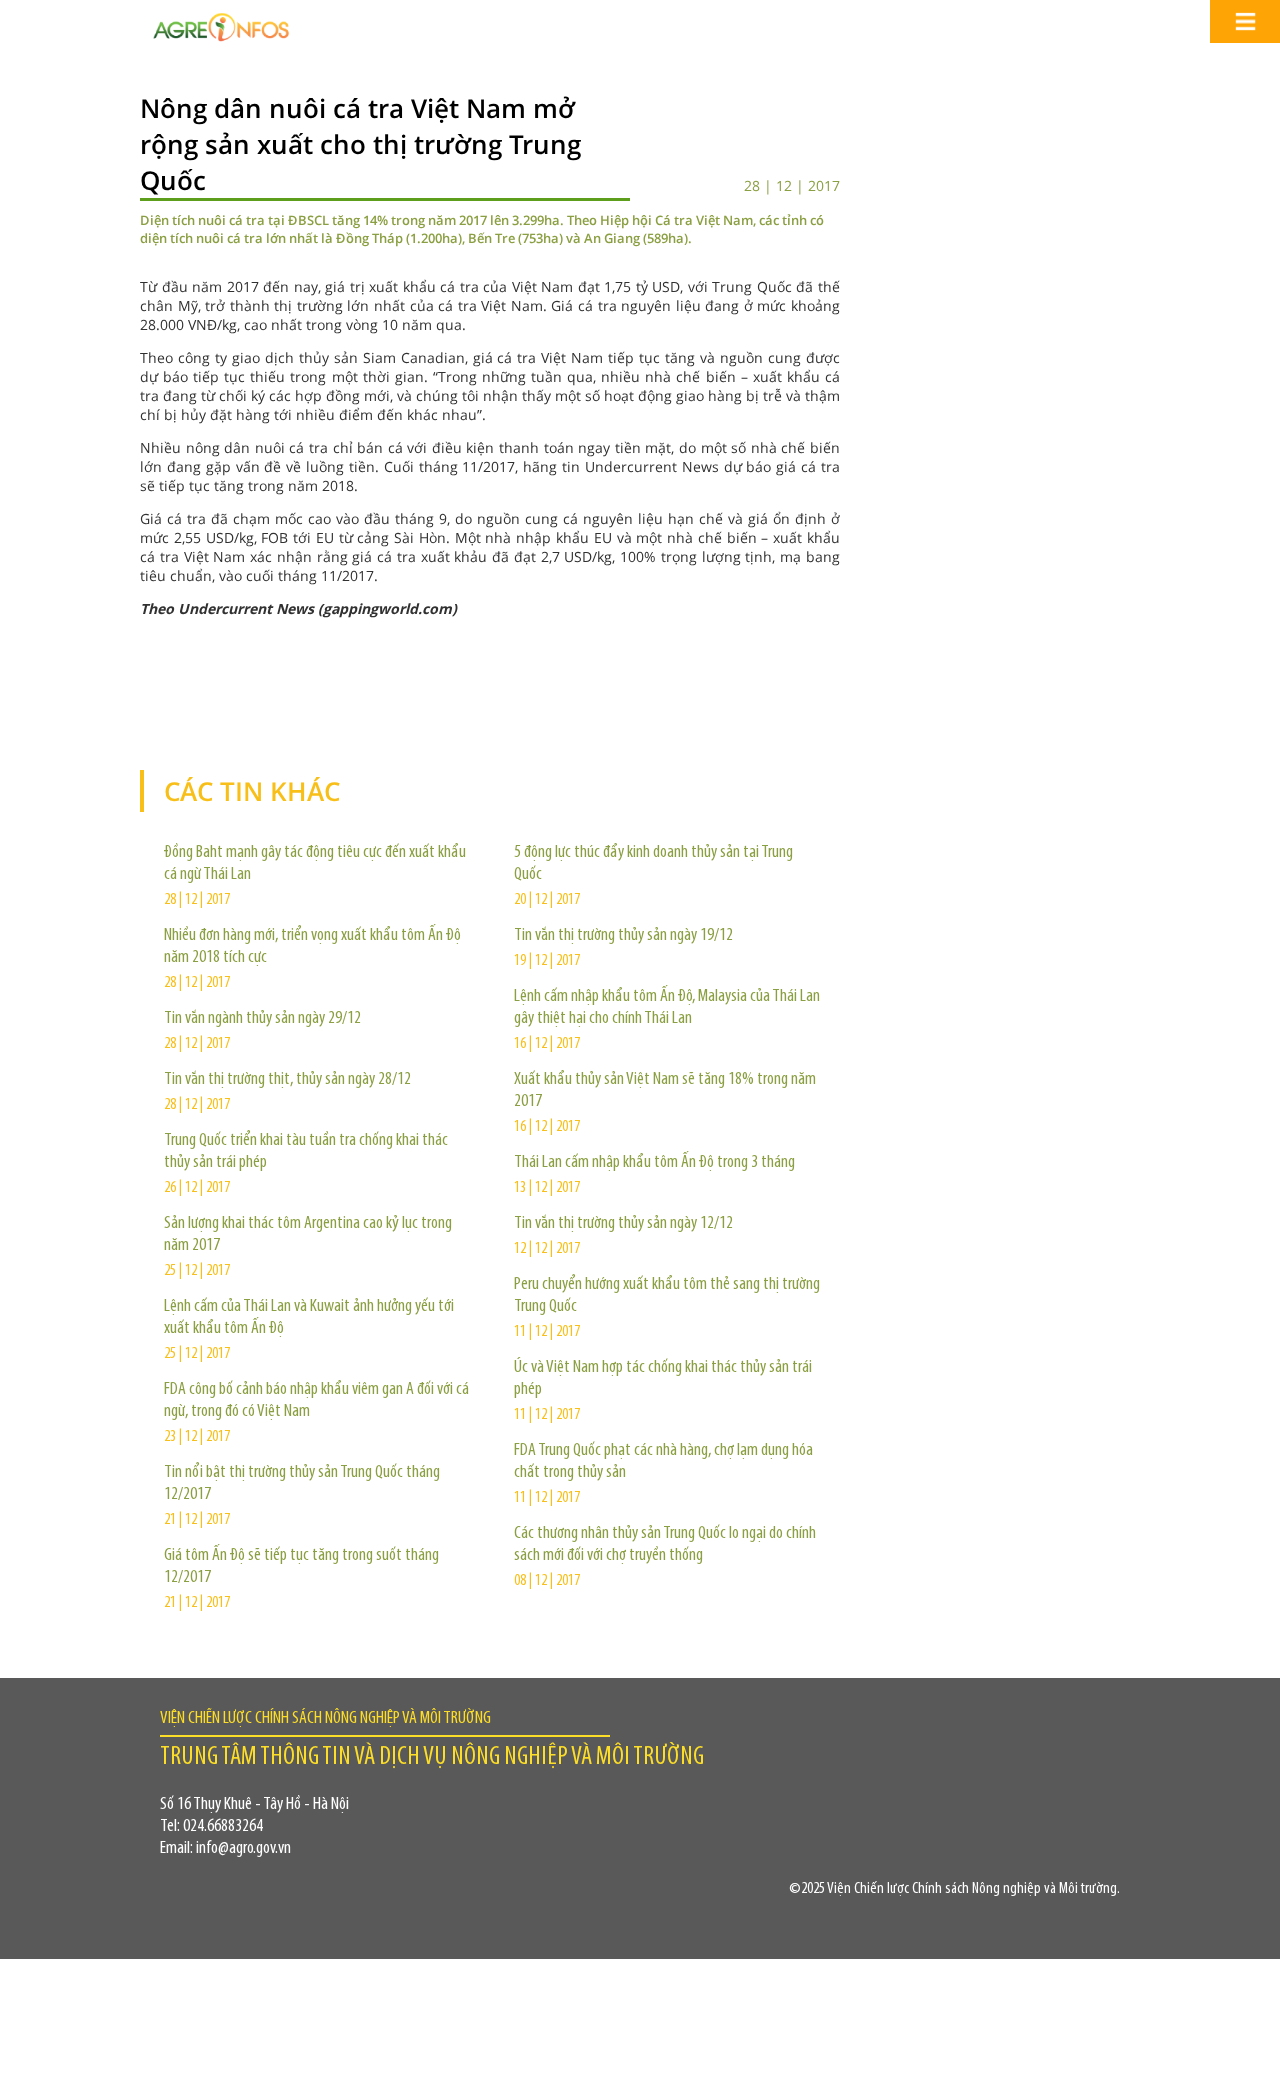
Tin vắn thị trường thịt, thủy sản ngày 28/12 (287, 1080)
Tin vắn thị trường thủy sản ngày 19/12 (623, 936)
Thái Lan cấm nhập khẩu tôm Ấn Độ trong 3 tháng (654, 1163)
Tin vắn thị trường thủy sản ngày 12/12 (623, 1224)
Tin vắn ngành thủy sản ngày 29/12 (262, 1019)
